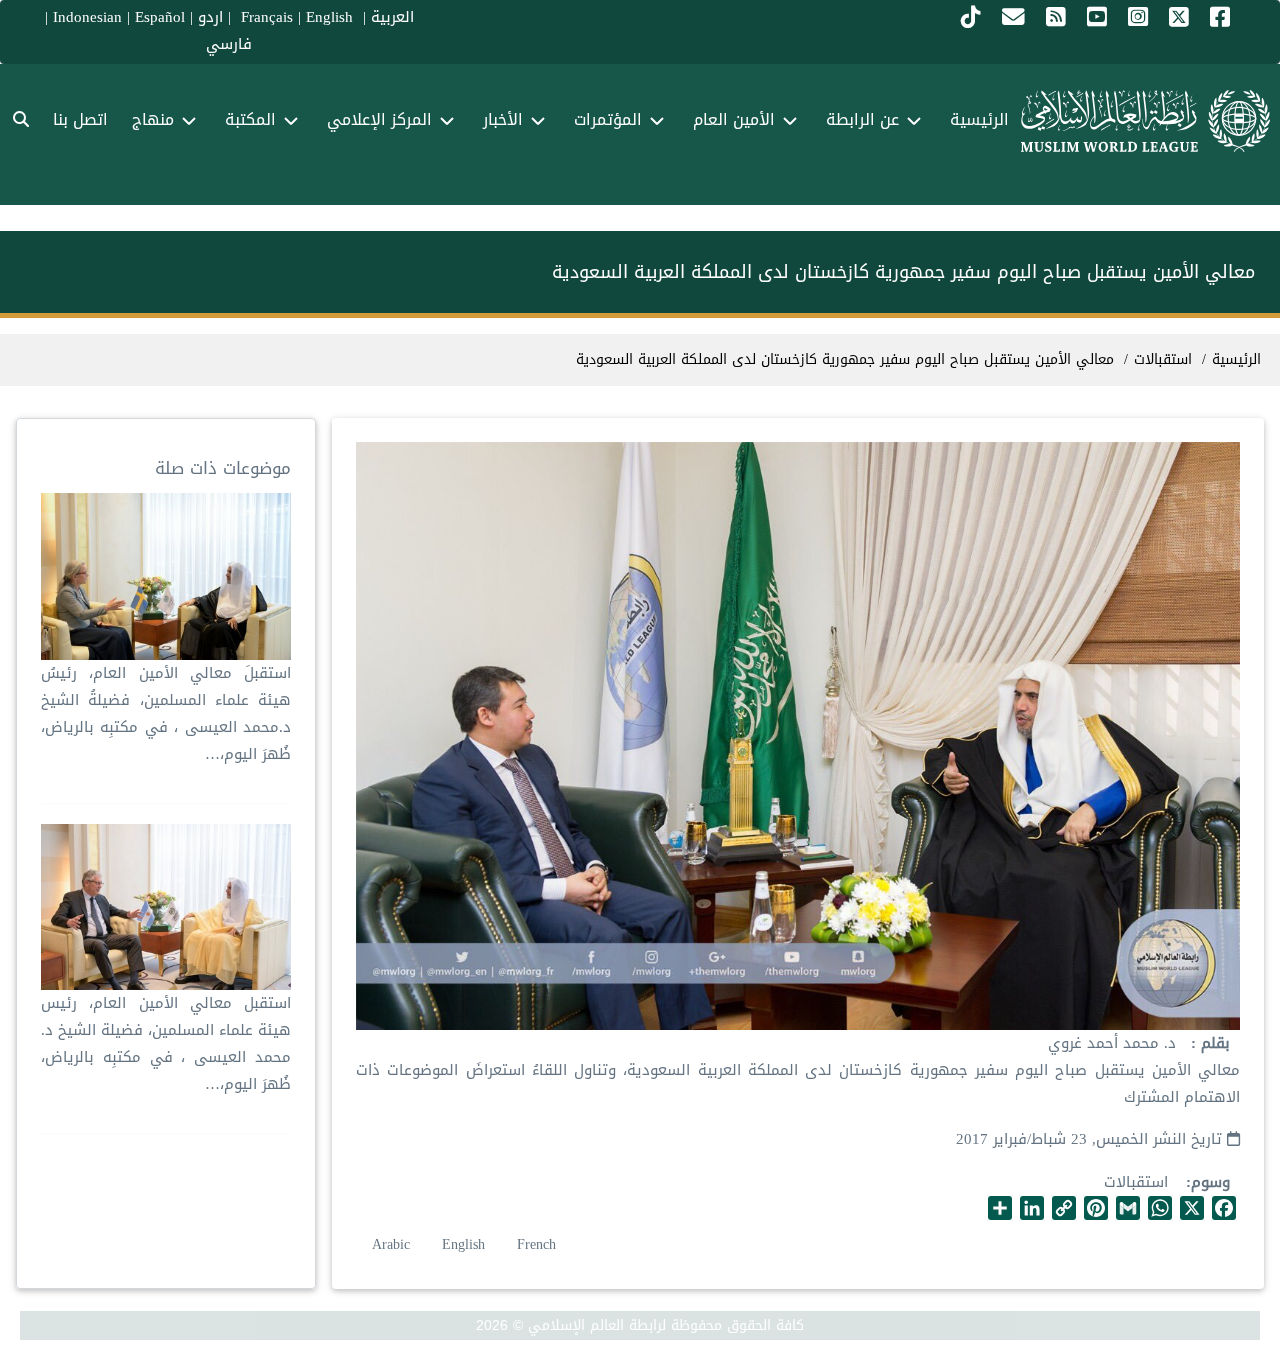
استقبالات (1136, 1182)
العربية (392, 17)
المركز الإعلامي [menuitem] (379, 119)
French (536, 1244)
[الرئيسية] (1145, 121)
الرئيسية (1236, 359)
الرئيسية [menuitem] (979, 119)
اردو (210, 17)
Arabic (391, 1244)
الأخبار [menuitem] (503, 119)
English (463, 1244)
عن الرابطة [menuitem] (862, 119)
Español (160, 17)
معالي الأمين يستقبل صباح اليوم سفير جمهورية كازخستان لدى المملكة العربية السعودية (845, 359)
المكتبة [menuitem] (250, 119)
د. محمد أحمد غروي (1112, 1043)
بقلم (1213, 1043)
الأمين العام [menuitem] (734, 119)
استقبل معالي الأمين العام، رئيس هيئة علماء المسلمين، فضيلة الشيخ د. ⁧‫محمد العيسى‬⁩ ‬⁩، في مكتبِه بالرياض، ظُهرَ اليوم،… (166, 1043)
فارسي (229, 44)
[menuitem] (21, 120)
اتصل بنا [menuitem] (80, 119)
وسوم (1210, 1182)
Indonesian (87, 17)
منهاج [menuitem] (153, 119)
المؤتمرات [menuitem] (608, 119)
